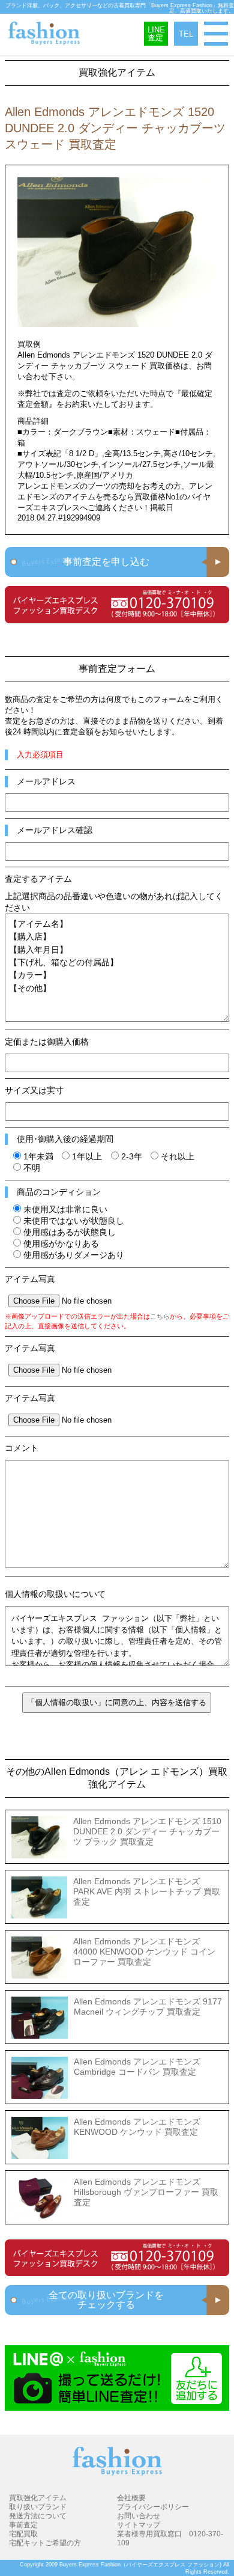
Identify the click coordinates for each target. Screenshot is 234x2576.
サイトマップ (139, 2525)
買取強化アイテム (38, 2498)
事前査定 (23, 2525)
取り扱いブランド (38, 2507)
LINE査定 (156, 34)
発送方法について (38, 2516)
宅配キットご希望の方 (45, 2543)
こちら (160, 1316)
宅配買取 (23, 2534)
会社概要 (131, 2498)
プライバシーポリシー (153, 2507)
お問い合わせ (139, 2516)
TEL (186, 34)
